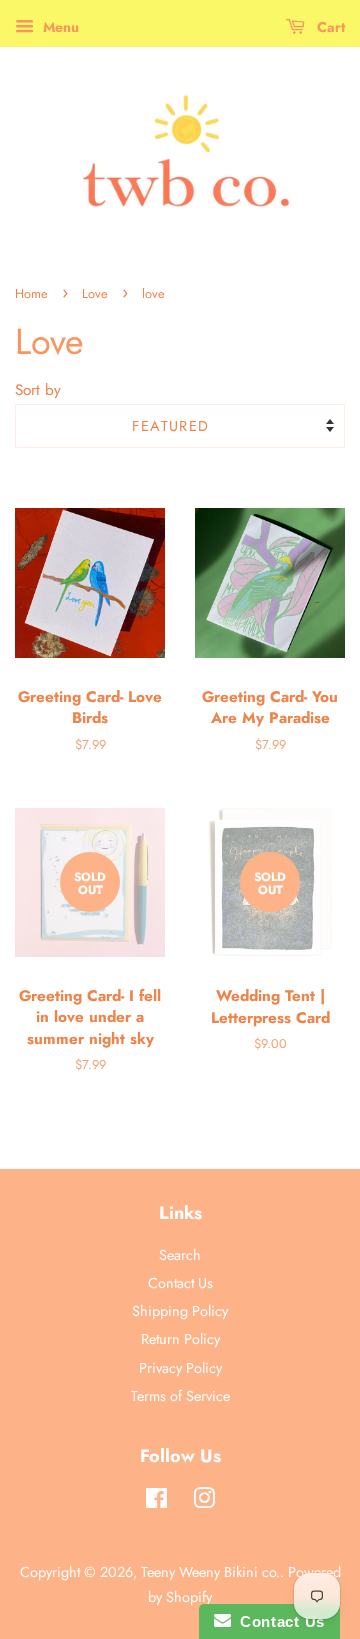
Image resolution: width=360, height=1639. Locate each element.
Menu (59, 27)
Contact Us (180, 1283)
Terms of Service (180, 1396)
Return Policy (180, 1339)
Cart (329, 27)
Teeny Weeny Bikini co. (210, 1572)
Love (95, 293)
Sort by (38, 390)
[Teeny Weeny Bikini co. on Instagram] (204, 1502)
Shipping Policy (180, 1311)
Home (31, 293)
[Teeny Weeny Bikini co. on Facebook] (156, 1502)
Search (180, 1255)
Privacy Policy (180, 1368)
